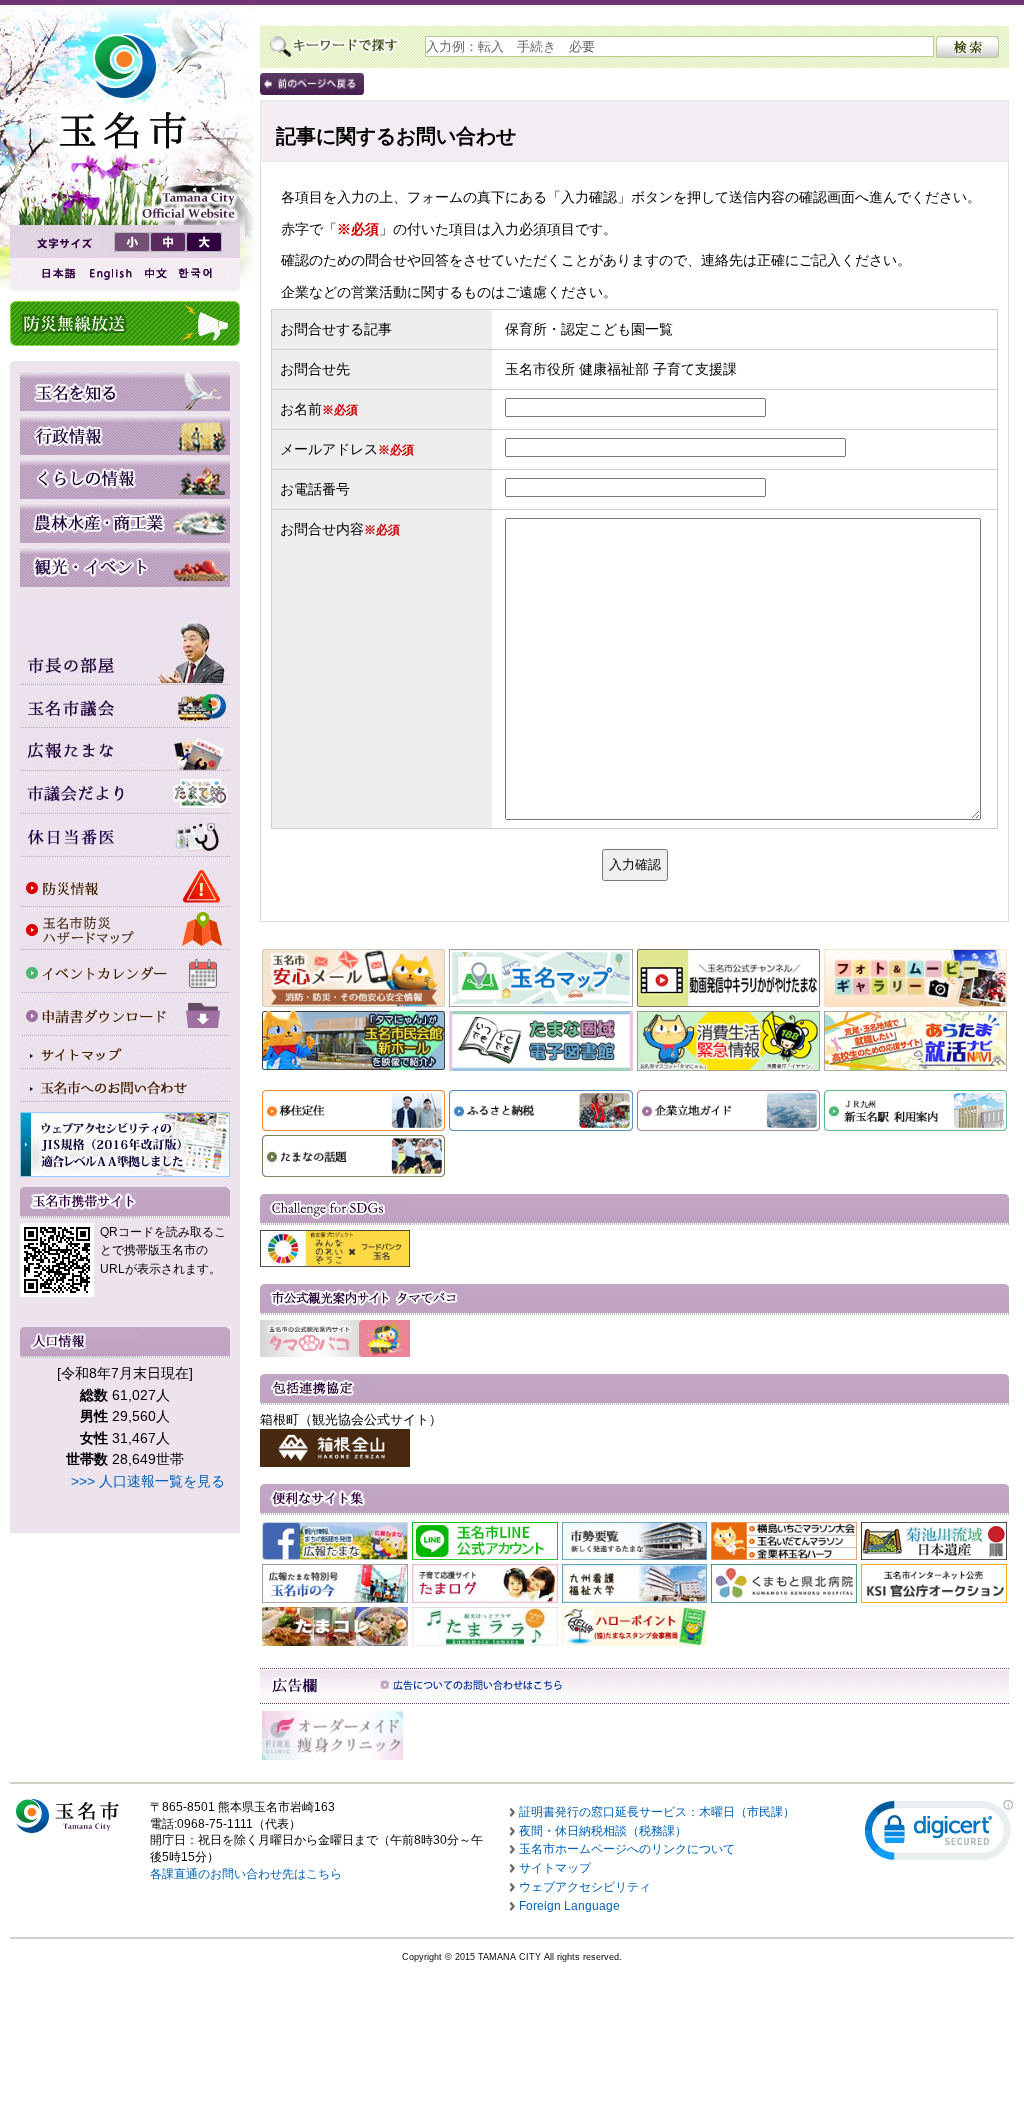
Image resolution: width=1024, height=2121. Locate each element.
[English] (109, 273)
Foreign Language (569, 1906)
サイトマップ (555, 1868)
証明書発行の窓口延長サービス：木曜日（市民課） (657, 1812)
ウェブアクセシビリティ (585, 1887)
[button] (939, 1834)
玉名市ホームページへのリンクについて (627, 1849)
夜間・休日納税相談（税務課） (603, 1831)
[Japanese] (57, 273)
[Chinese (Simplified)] (155, 273)
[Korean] (196, 273)
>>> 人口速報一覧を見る (148, 1481)
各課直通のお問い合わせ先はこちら (246, 1874)
